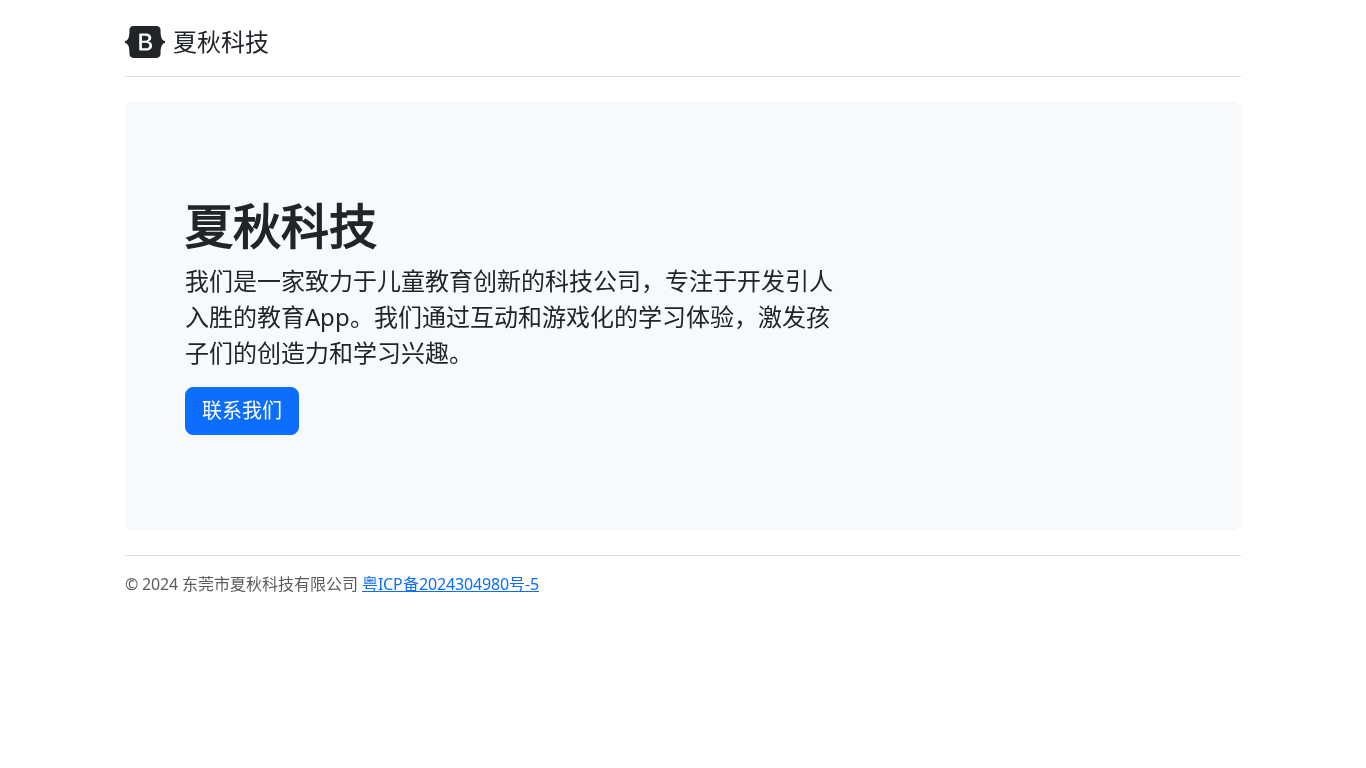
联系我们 (242, 410)
